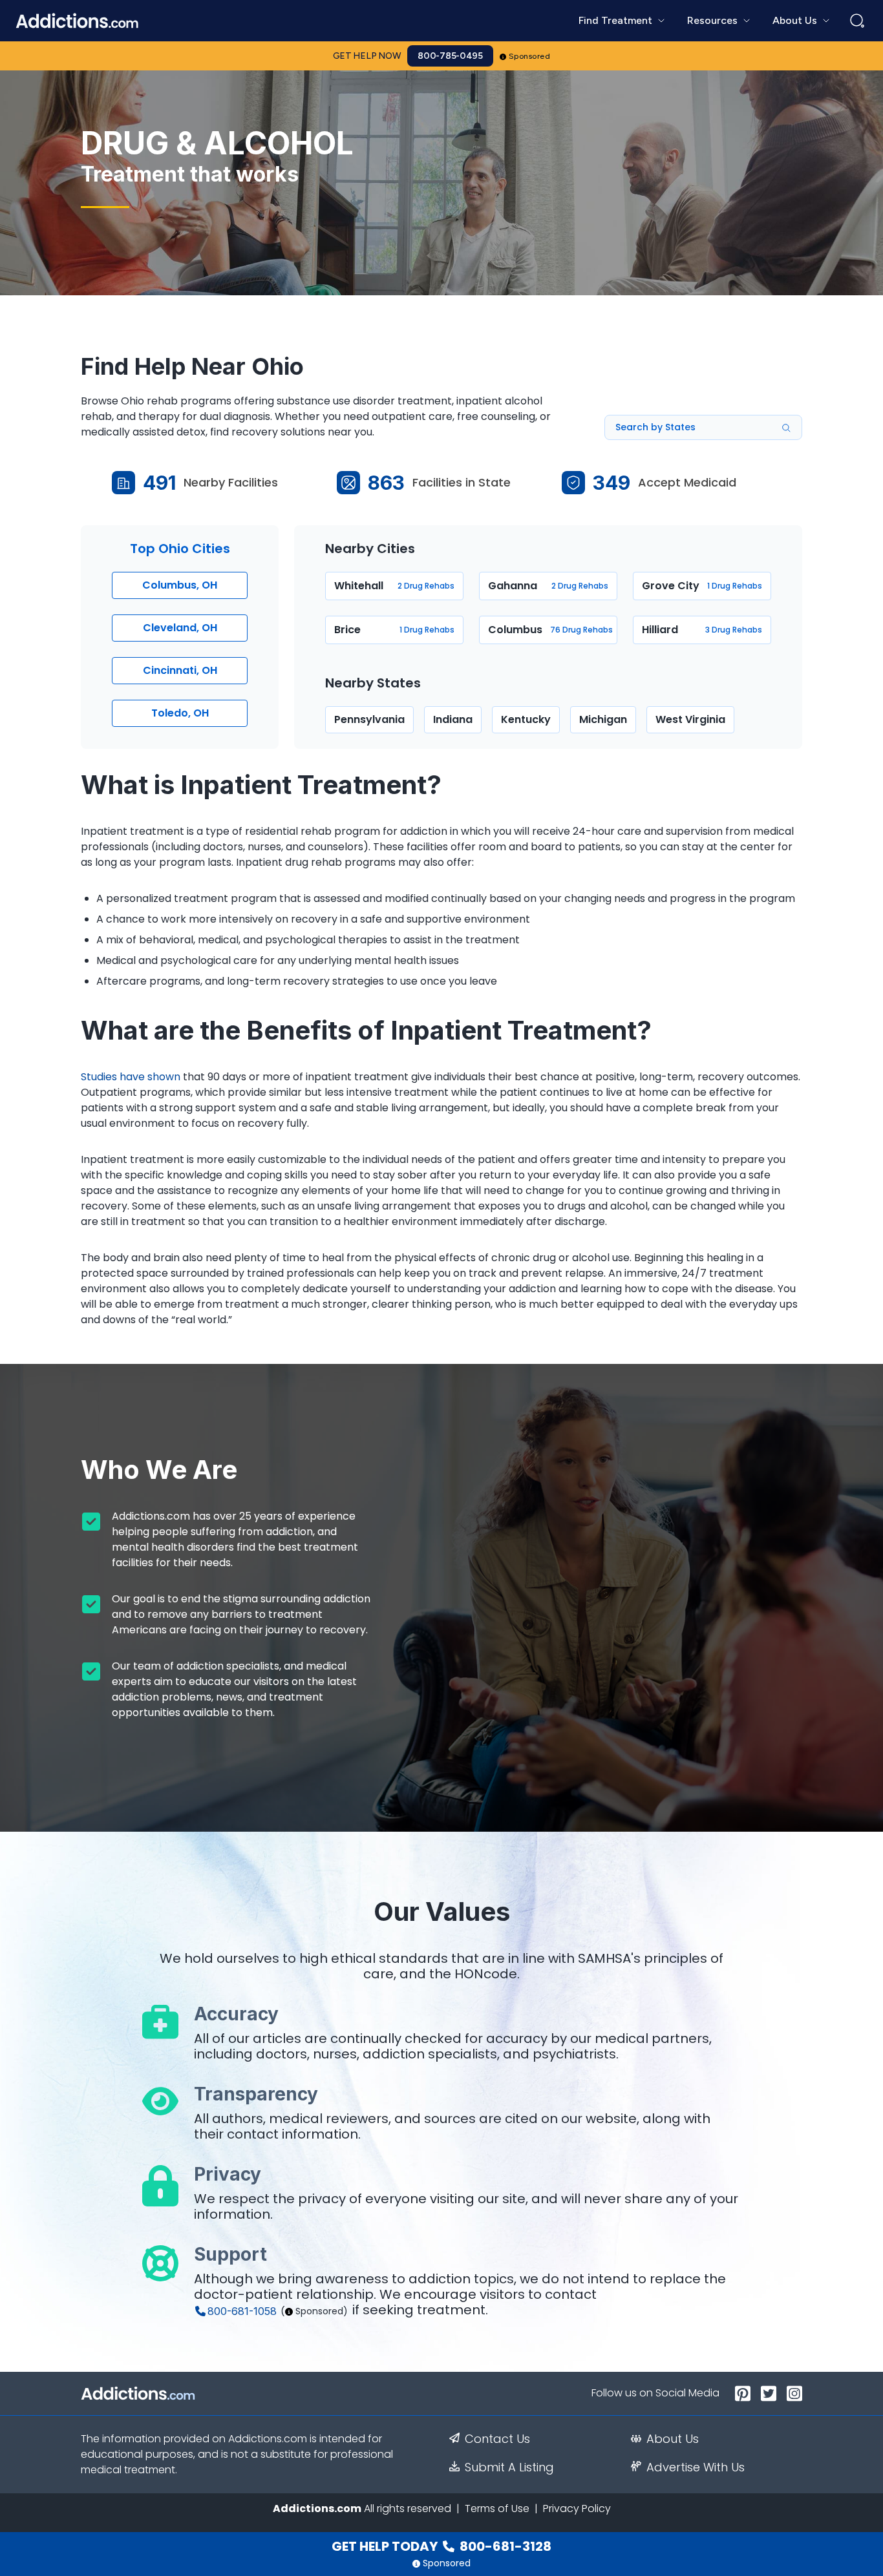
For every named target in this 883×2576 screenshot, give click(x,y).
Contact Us (497, 2439)
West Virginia (690, 719)
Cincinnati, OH (180, 670)
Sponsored (530, 56)
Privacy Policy (577, 2508)
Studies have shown (131, 1077)
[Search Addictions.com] (857, 21)
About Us (673, 2439)
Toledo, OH (180, 713)
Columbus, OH (180, 585)
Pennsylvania (369, 719)
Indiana (453, 719)
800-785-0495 (450, 56)
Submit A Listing (509, 2467)
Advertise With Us (696, 2467)
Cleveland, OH (180, 628)
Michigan (603, 719)
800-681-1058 (242, 2311)
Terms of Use (497, 2508)
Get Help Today (441, 2546)
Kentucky (526, 719)
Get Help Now (367, 56)
